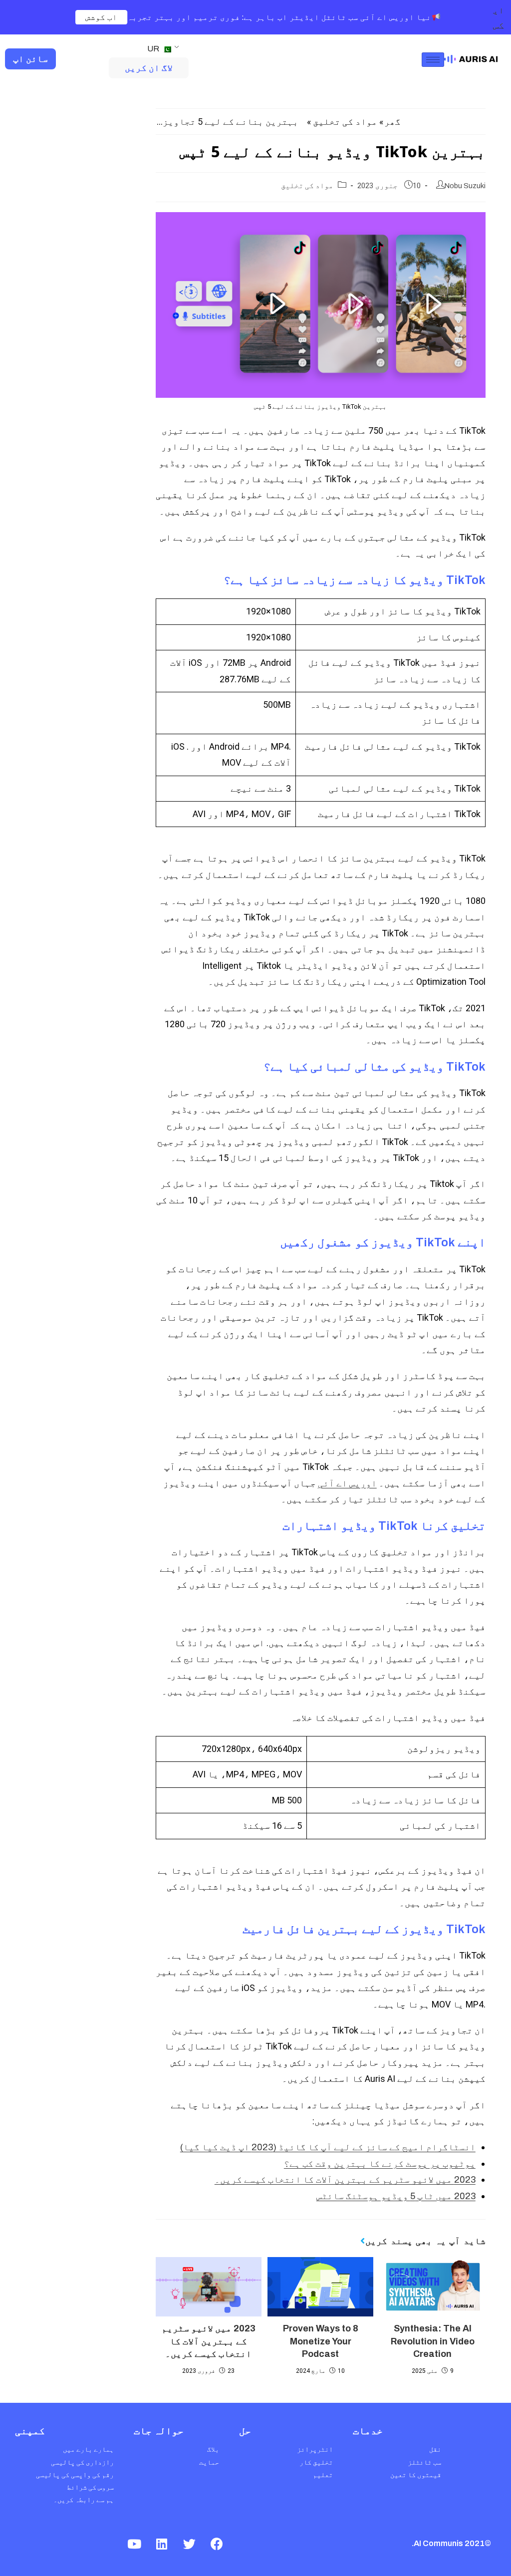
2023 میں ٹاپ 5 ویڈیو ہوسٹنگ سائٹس (396, 2196)
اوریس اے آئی (347, 1483)
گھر (392, 122)
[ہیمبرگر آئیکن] (433, 60)
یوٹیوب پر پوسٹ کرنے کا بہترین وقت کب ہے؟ (380, 2164)
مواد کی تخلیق (345, 122)
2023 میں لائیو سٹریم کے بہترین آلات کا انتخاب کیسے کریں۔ (345, 2180)
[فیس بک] (217, 2544)
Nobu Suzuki (465, 186)
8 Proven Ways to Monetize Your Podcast (321, 2341)
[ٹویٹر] (189, 2544)
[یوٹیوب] (134, 2544)
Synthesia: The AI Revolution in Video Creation (433, 2341)
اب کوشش (102, 17)
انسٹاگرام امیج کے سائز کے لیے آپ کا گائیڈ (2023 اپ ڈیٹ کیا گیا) (328, 2147)
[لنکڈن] (162, 2544)
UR (154, 49)
